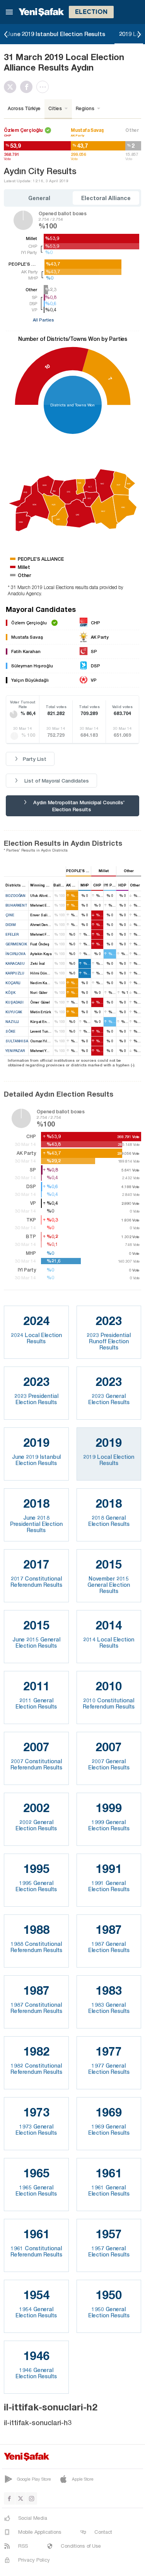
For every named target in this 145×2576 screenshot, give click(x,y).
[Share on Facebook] (28, 87)
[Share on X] (12, 87)
